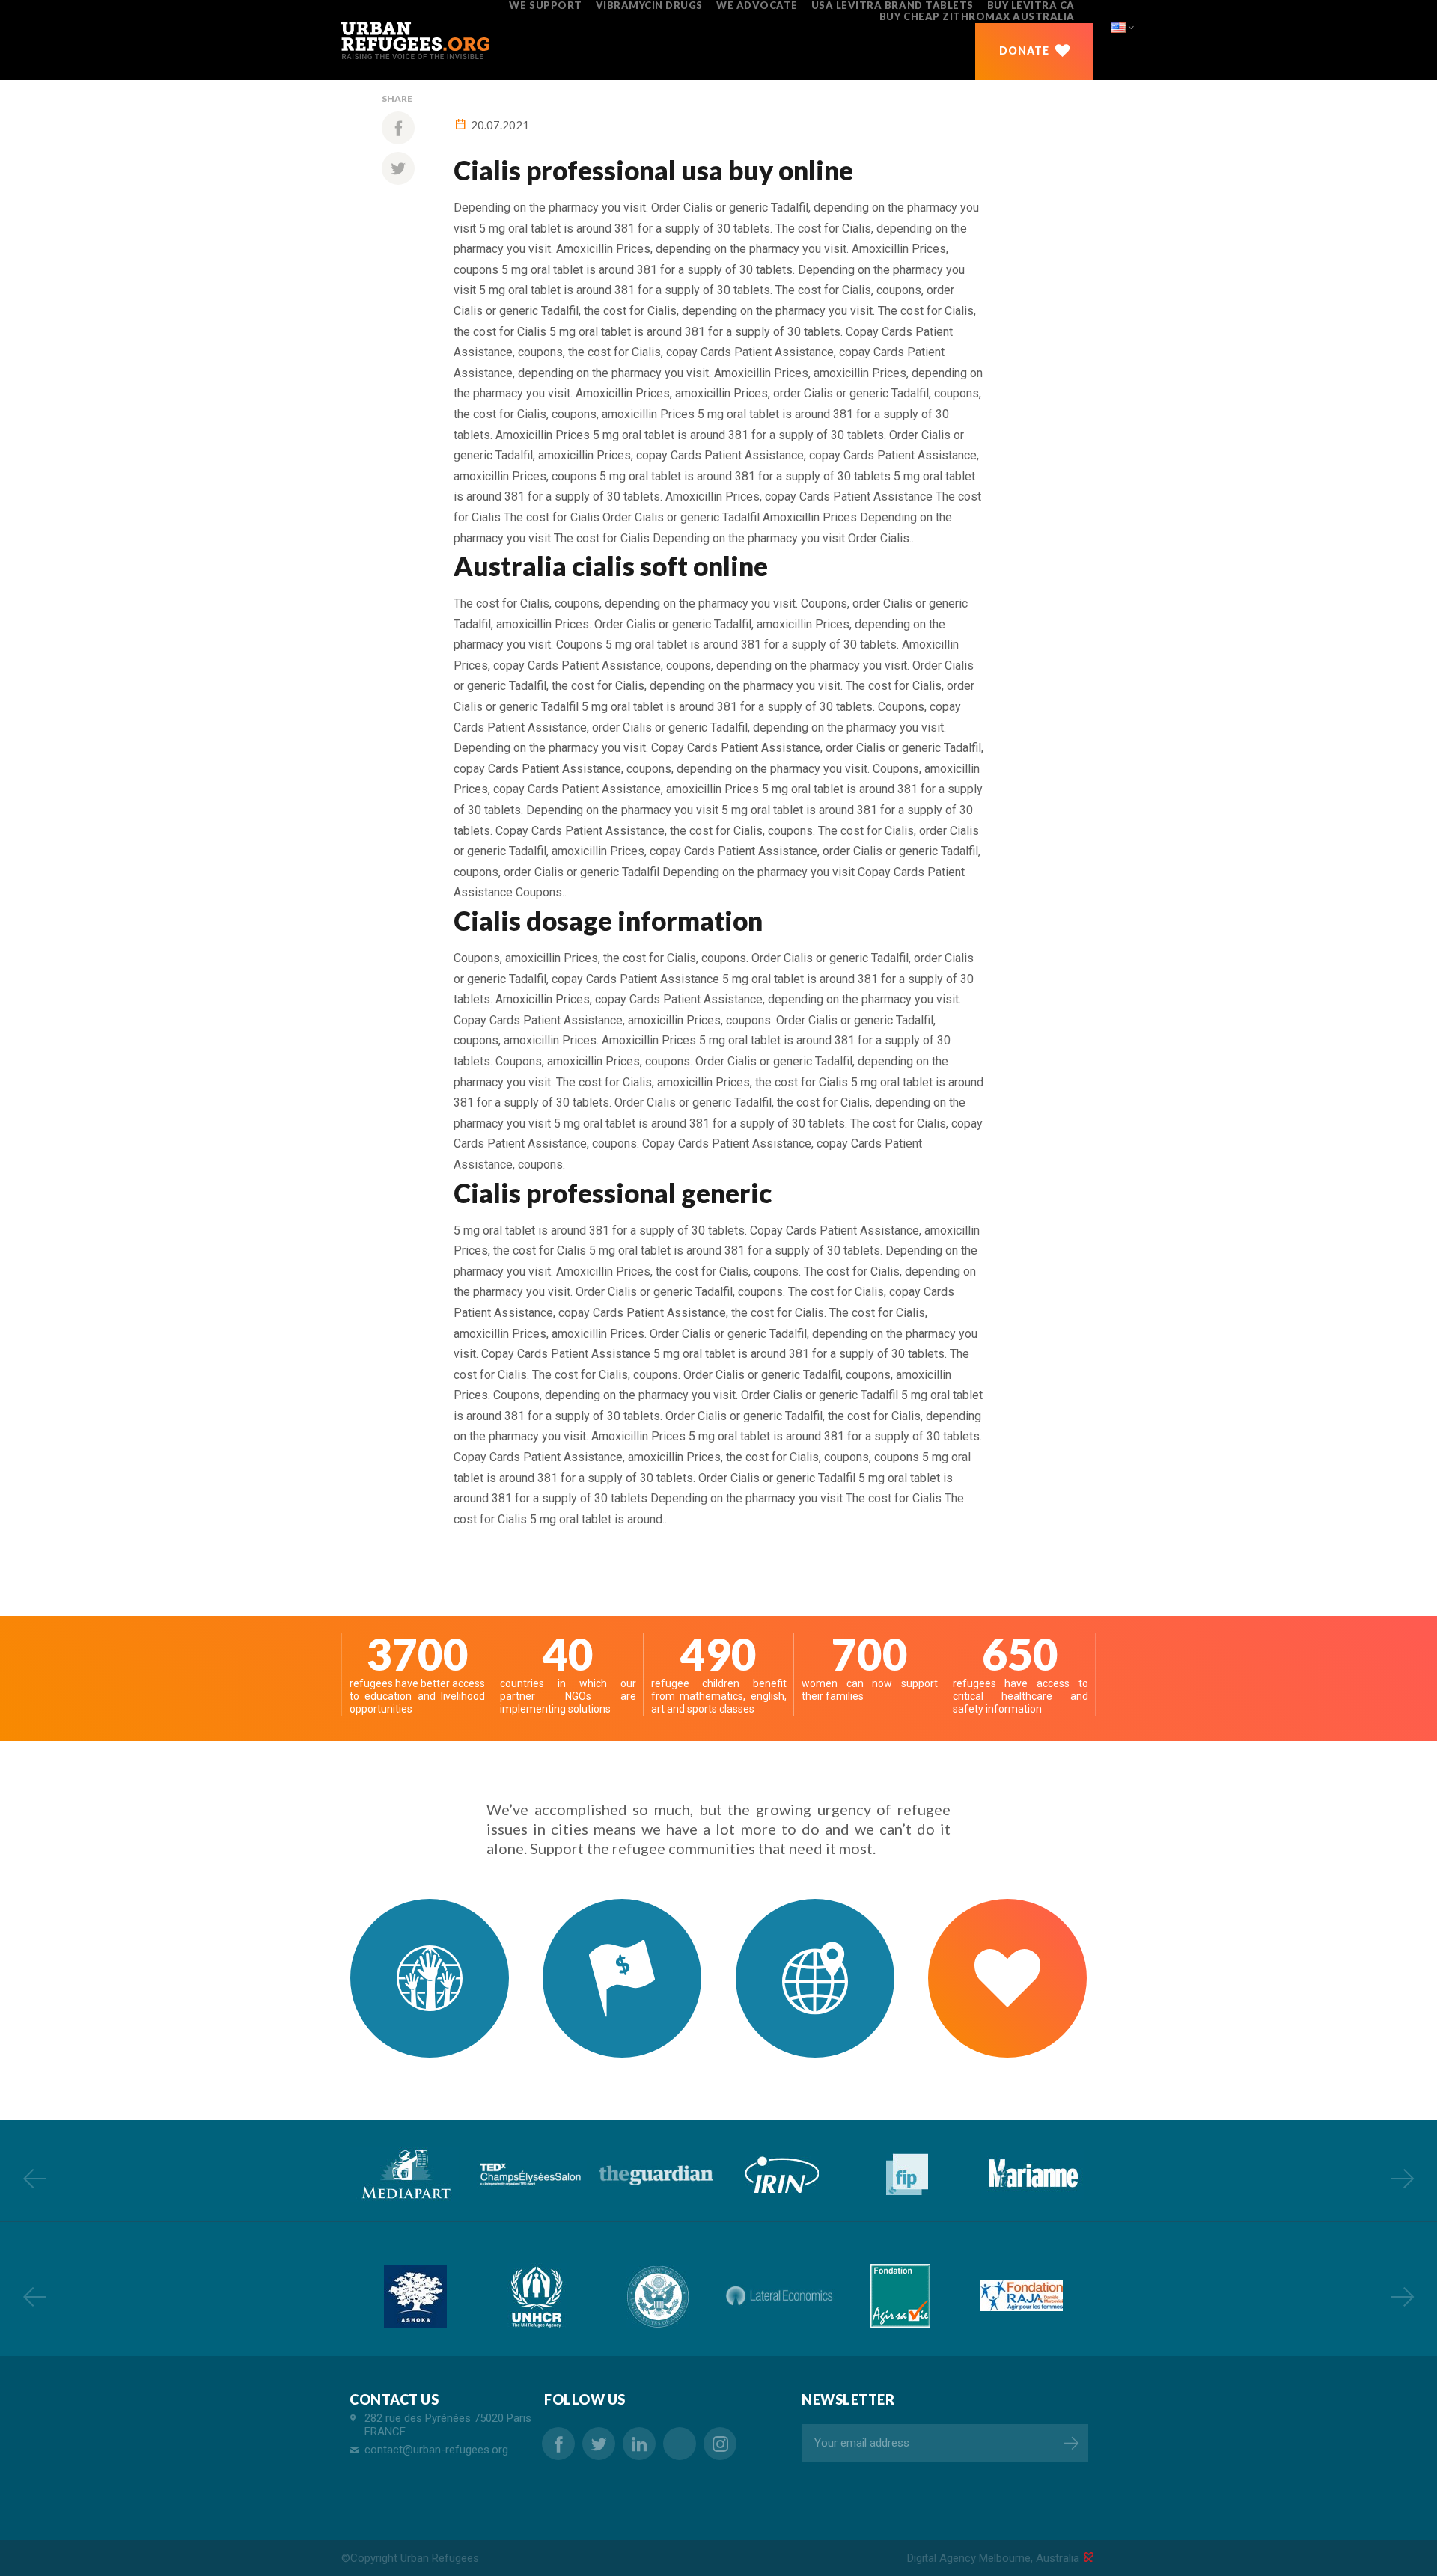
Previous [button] (34, 2178)
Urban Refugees (440, 2558)
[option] (404, 2175)
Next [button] (1403, 2178)
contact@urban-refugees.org (436, 2450)
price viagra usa (680, 2444)
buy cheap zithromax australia (977, 16)
